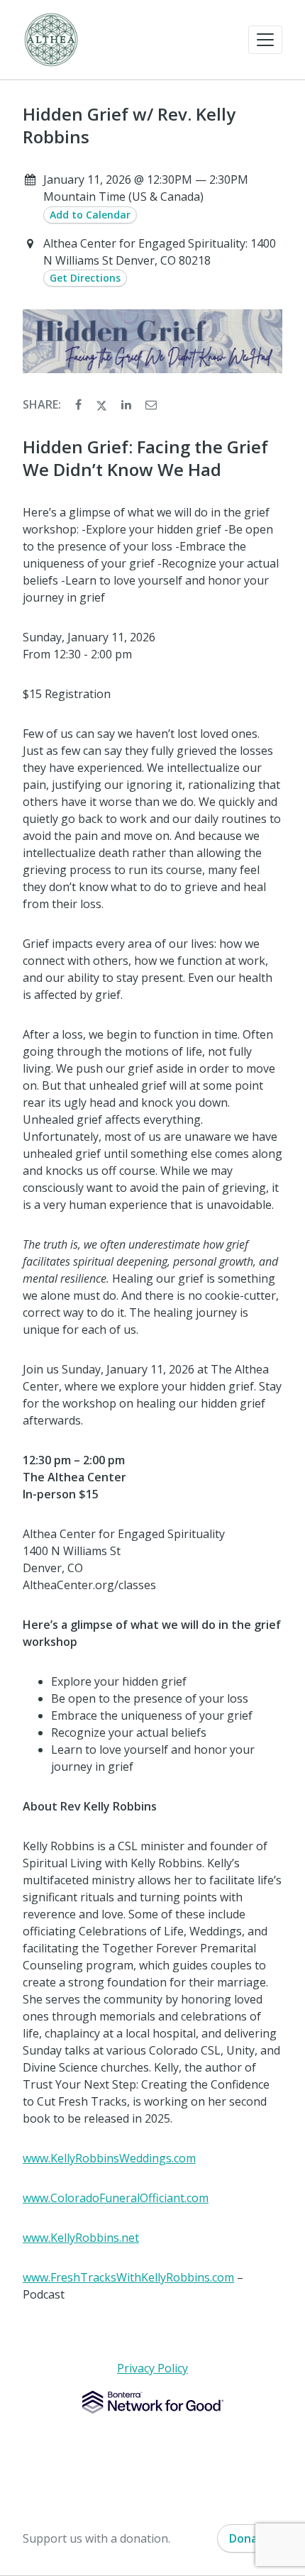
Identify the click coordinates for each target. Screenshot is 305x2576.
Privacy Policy (152, 2368)
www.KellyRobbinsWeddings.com (109, 2158)
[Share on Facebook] (80, 404)
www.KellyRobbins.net (81, 2238)
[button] (265, 40)
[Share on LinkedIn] (128, 404)
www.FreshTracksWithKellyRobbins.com (128, 2277)
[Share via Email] (151, 404)
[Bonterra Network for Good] (153, 2402)
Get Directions (85, 278)
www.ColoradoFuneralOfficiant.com (116, 2198)
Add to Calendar (90, 215)
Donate (250, 2538)
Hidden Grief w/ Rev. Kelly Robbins (129, 126)
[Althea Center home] (51, 40)
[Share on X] (103, 404)
